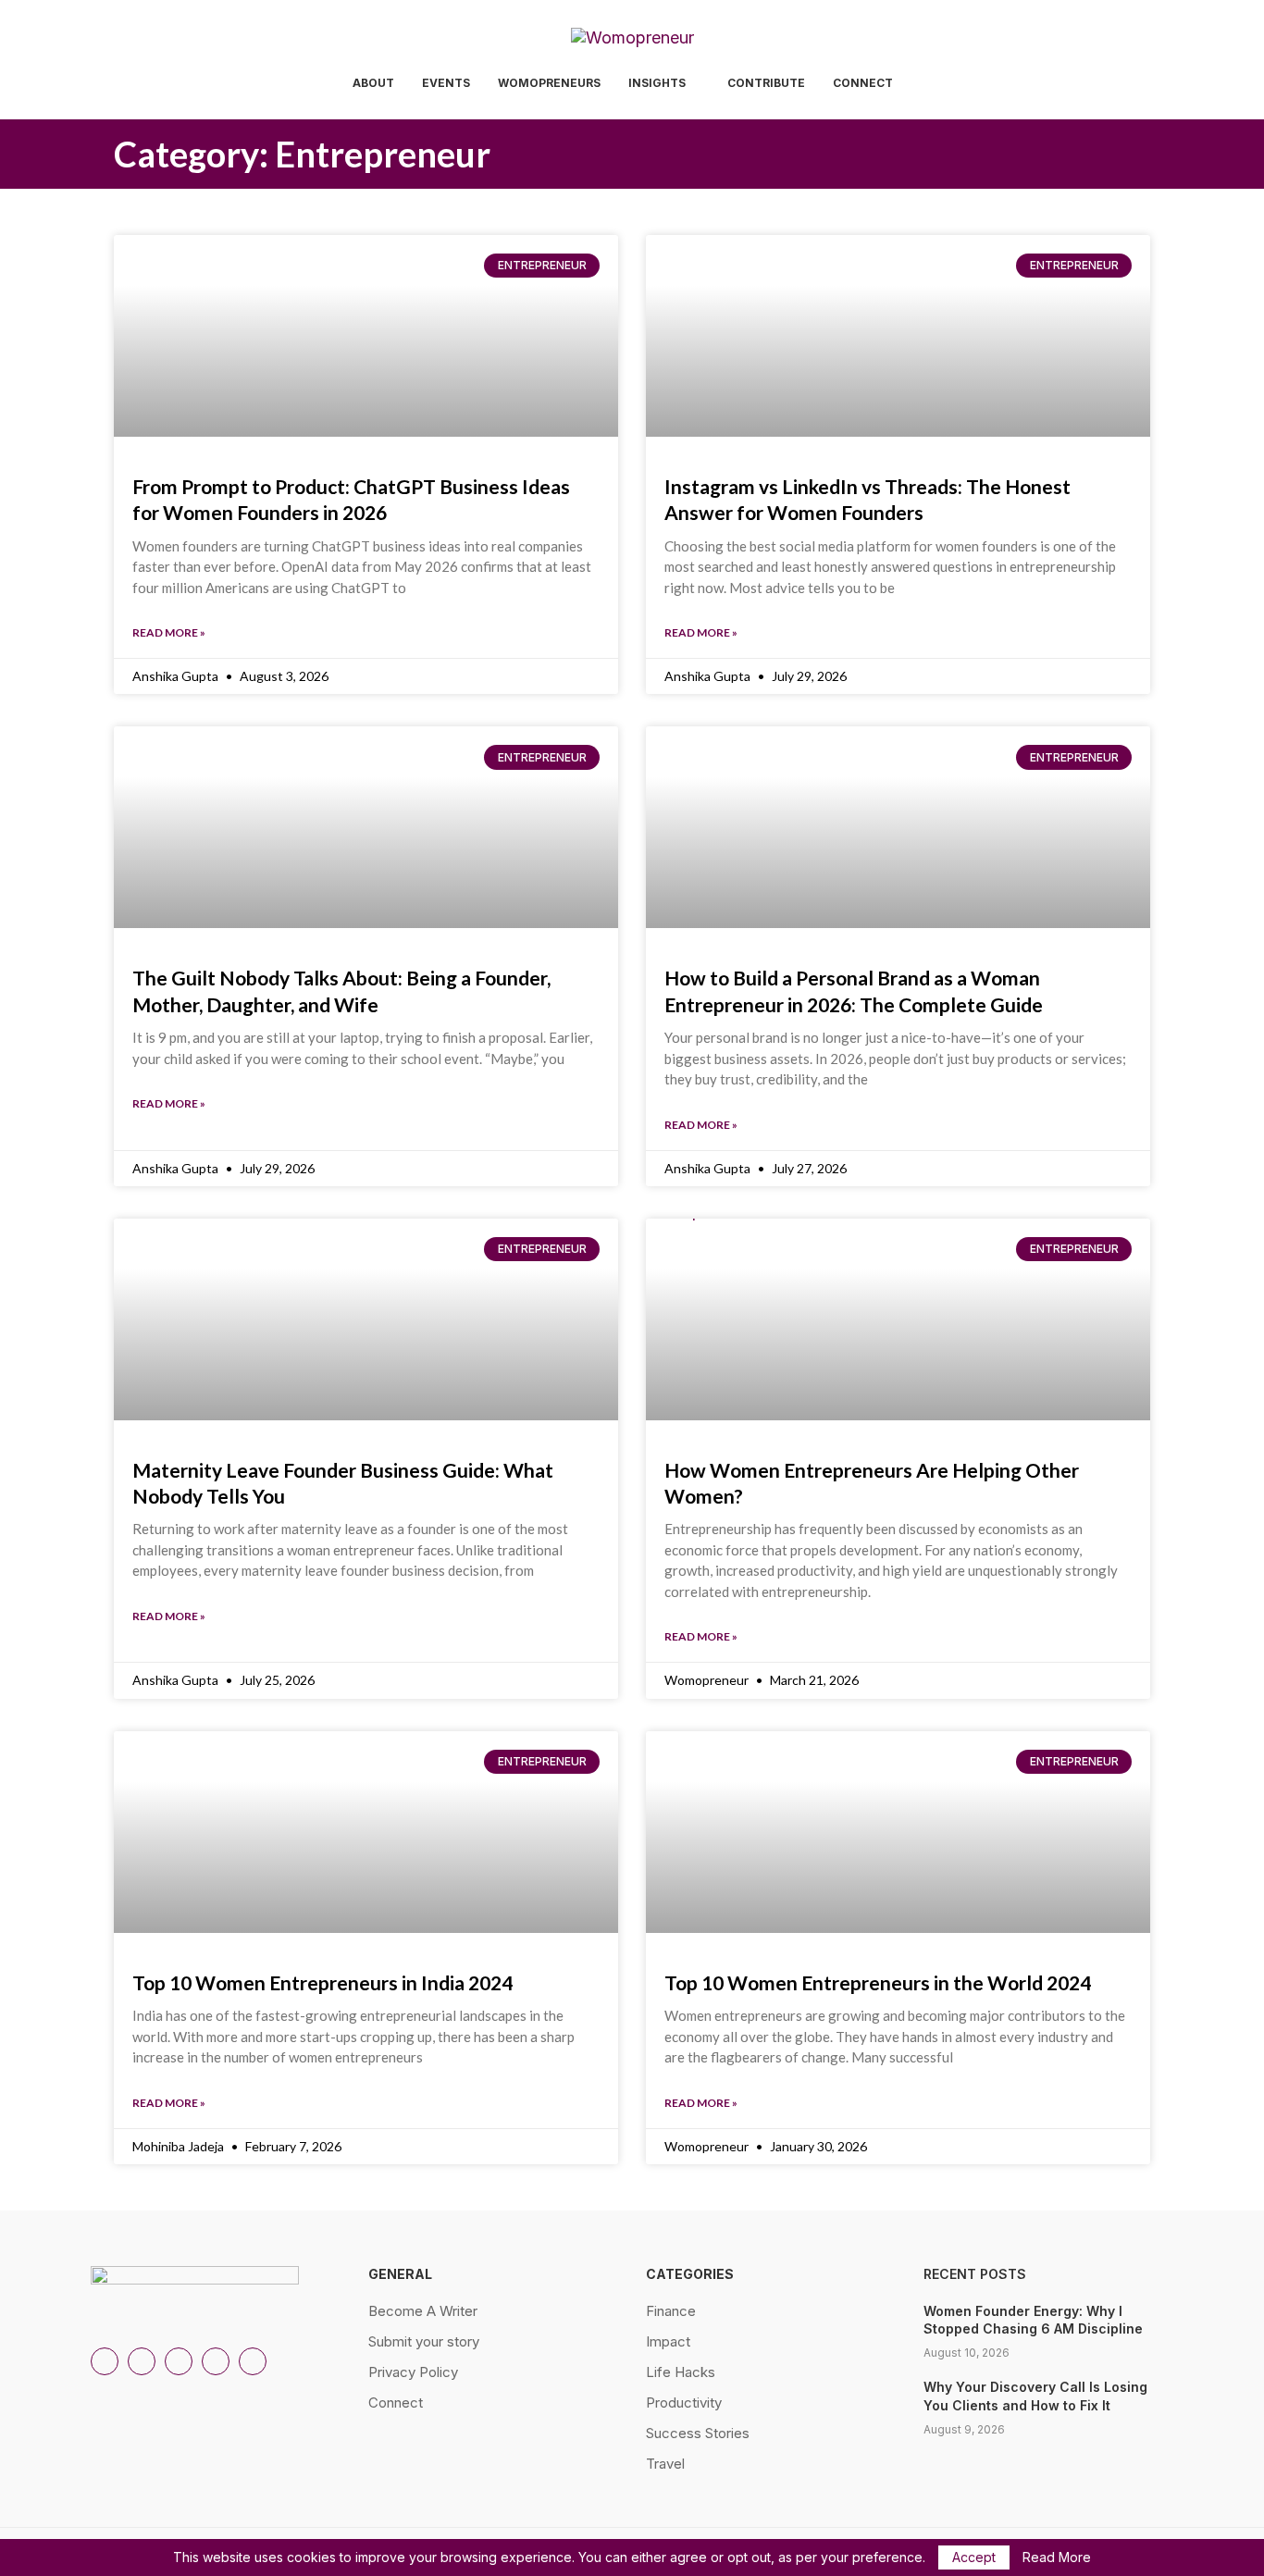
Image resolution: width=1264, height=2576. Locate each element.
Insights (657, 83)
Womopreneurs (549, 83)
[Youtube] (216, 2361)
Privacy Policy (413, 2372)
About (373, 83)
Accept (974, 2557)
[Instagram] (105, 2361)
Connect (863, 83)
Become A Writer (423, 2311)
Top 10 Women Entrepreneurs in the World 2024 (878, 1982)
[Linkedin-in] (142, 2361)
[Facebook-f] (253, 2361)
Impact (668, 2341)
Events (446, 83)
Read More (1057, 2557)
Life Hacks (681, 2372)
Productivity (684, 2403)
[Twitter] (179, 2361)
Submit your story (424, 2341)
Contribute (766, 83)
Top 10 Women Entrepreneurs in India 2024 (322, 1982)
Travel (665, 2464)
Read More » (169, 632)
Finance (671, 2311)
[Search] (1164, 85)
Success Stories (698, 2433)
